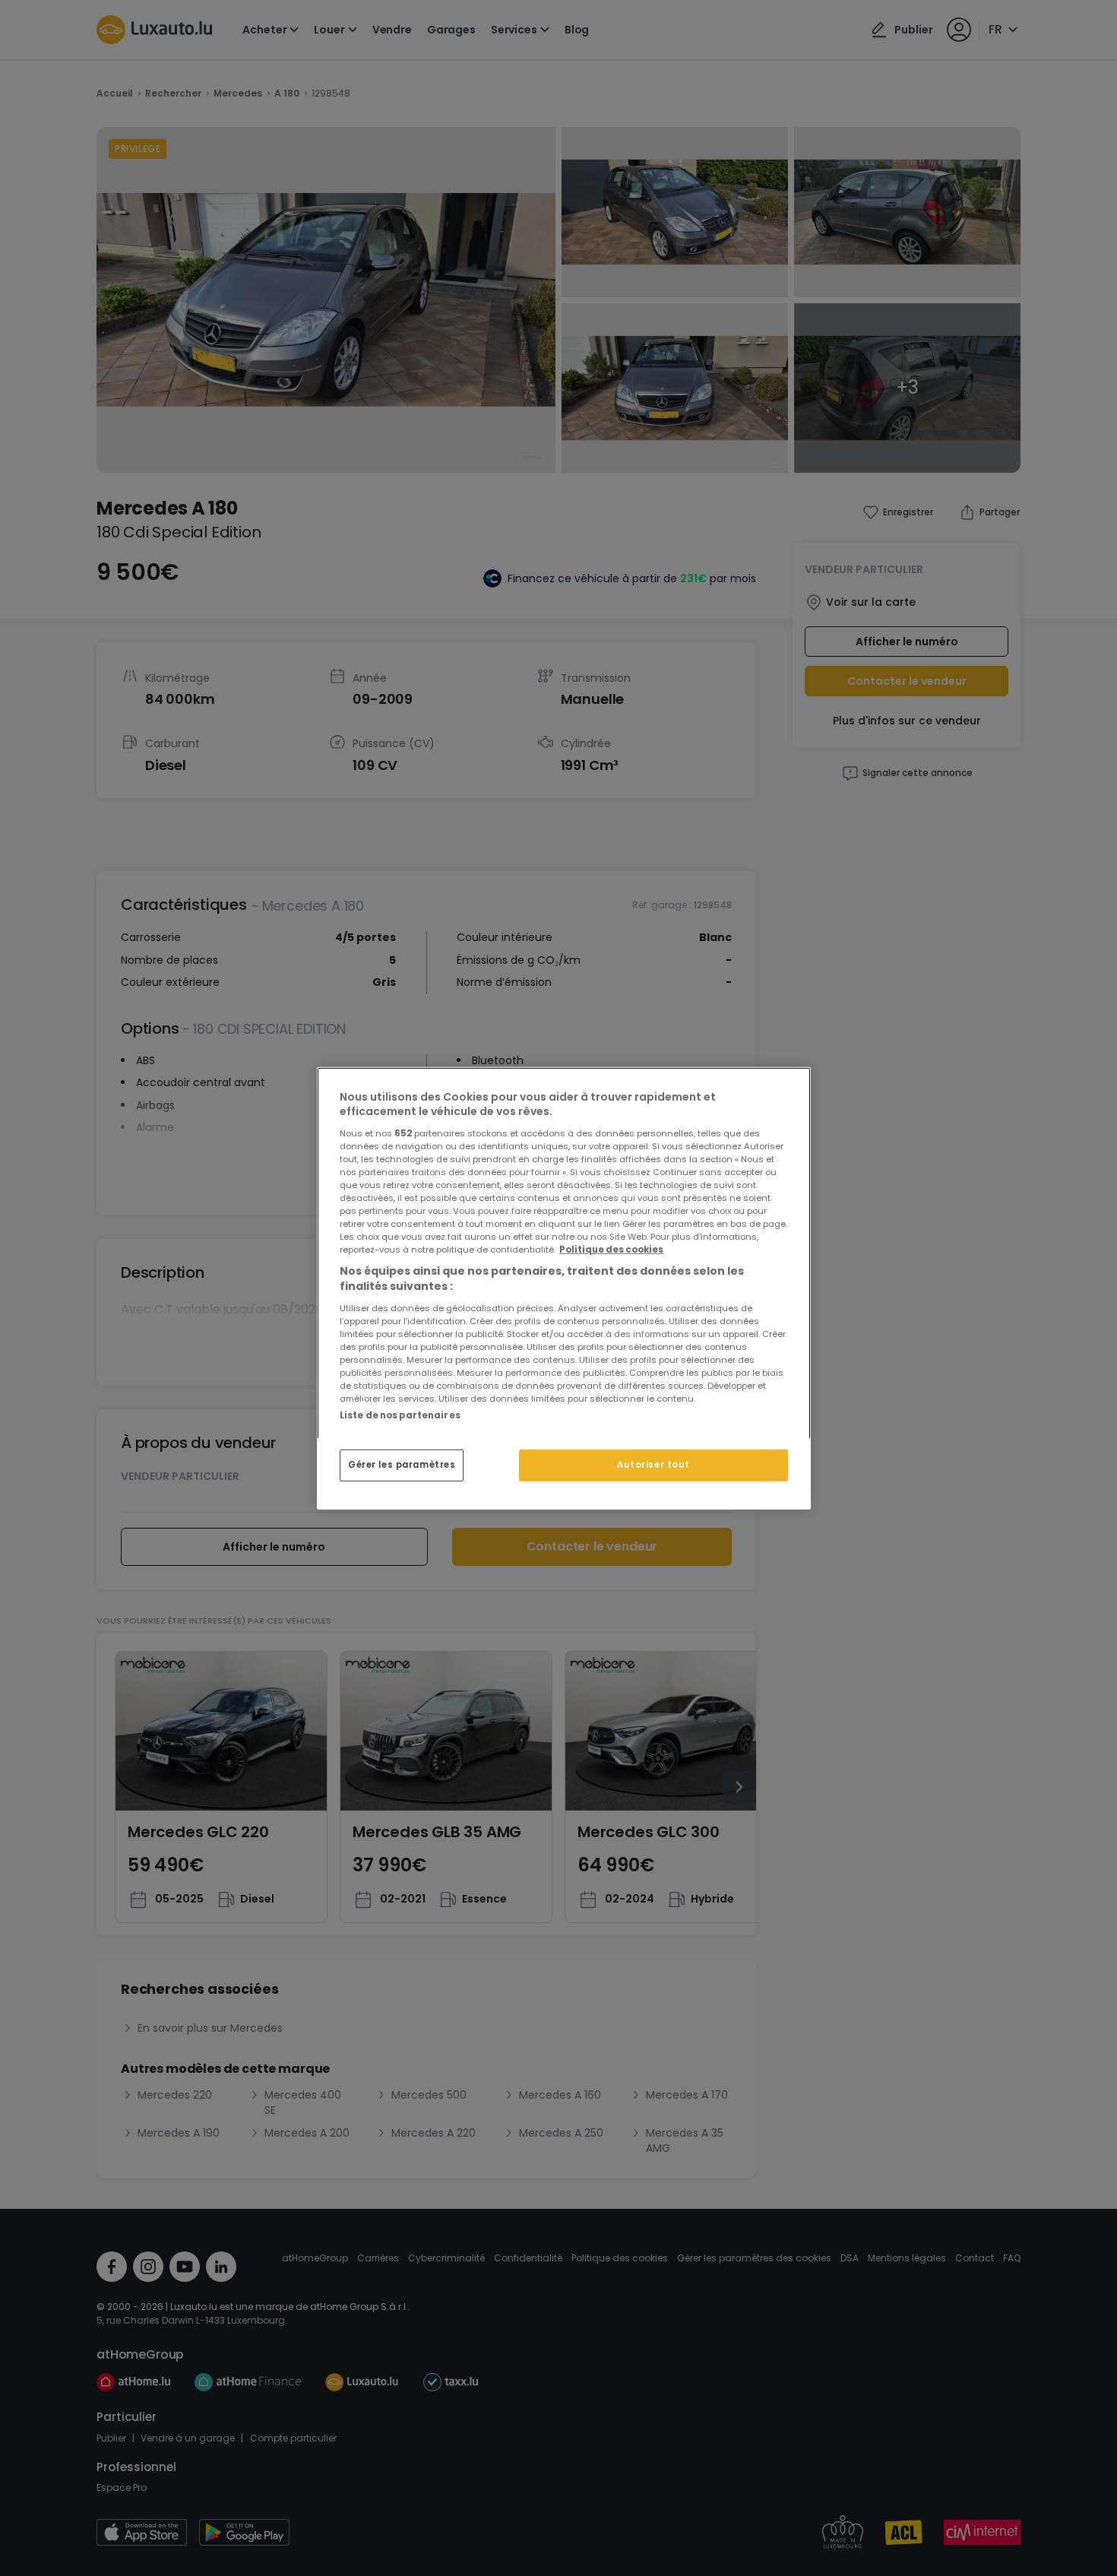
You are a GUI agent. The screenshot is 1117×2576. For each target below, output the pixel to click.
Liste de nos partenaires (400, 1415)
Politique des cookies (611, 1250)
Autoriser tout (653, 1465)
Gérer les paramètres (402, 1465)
